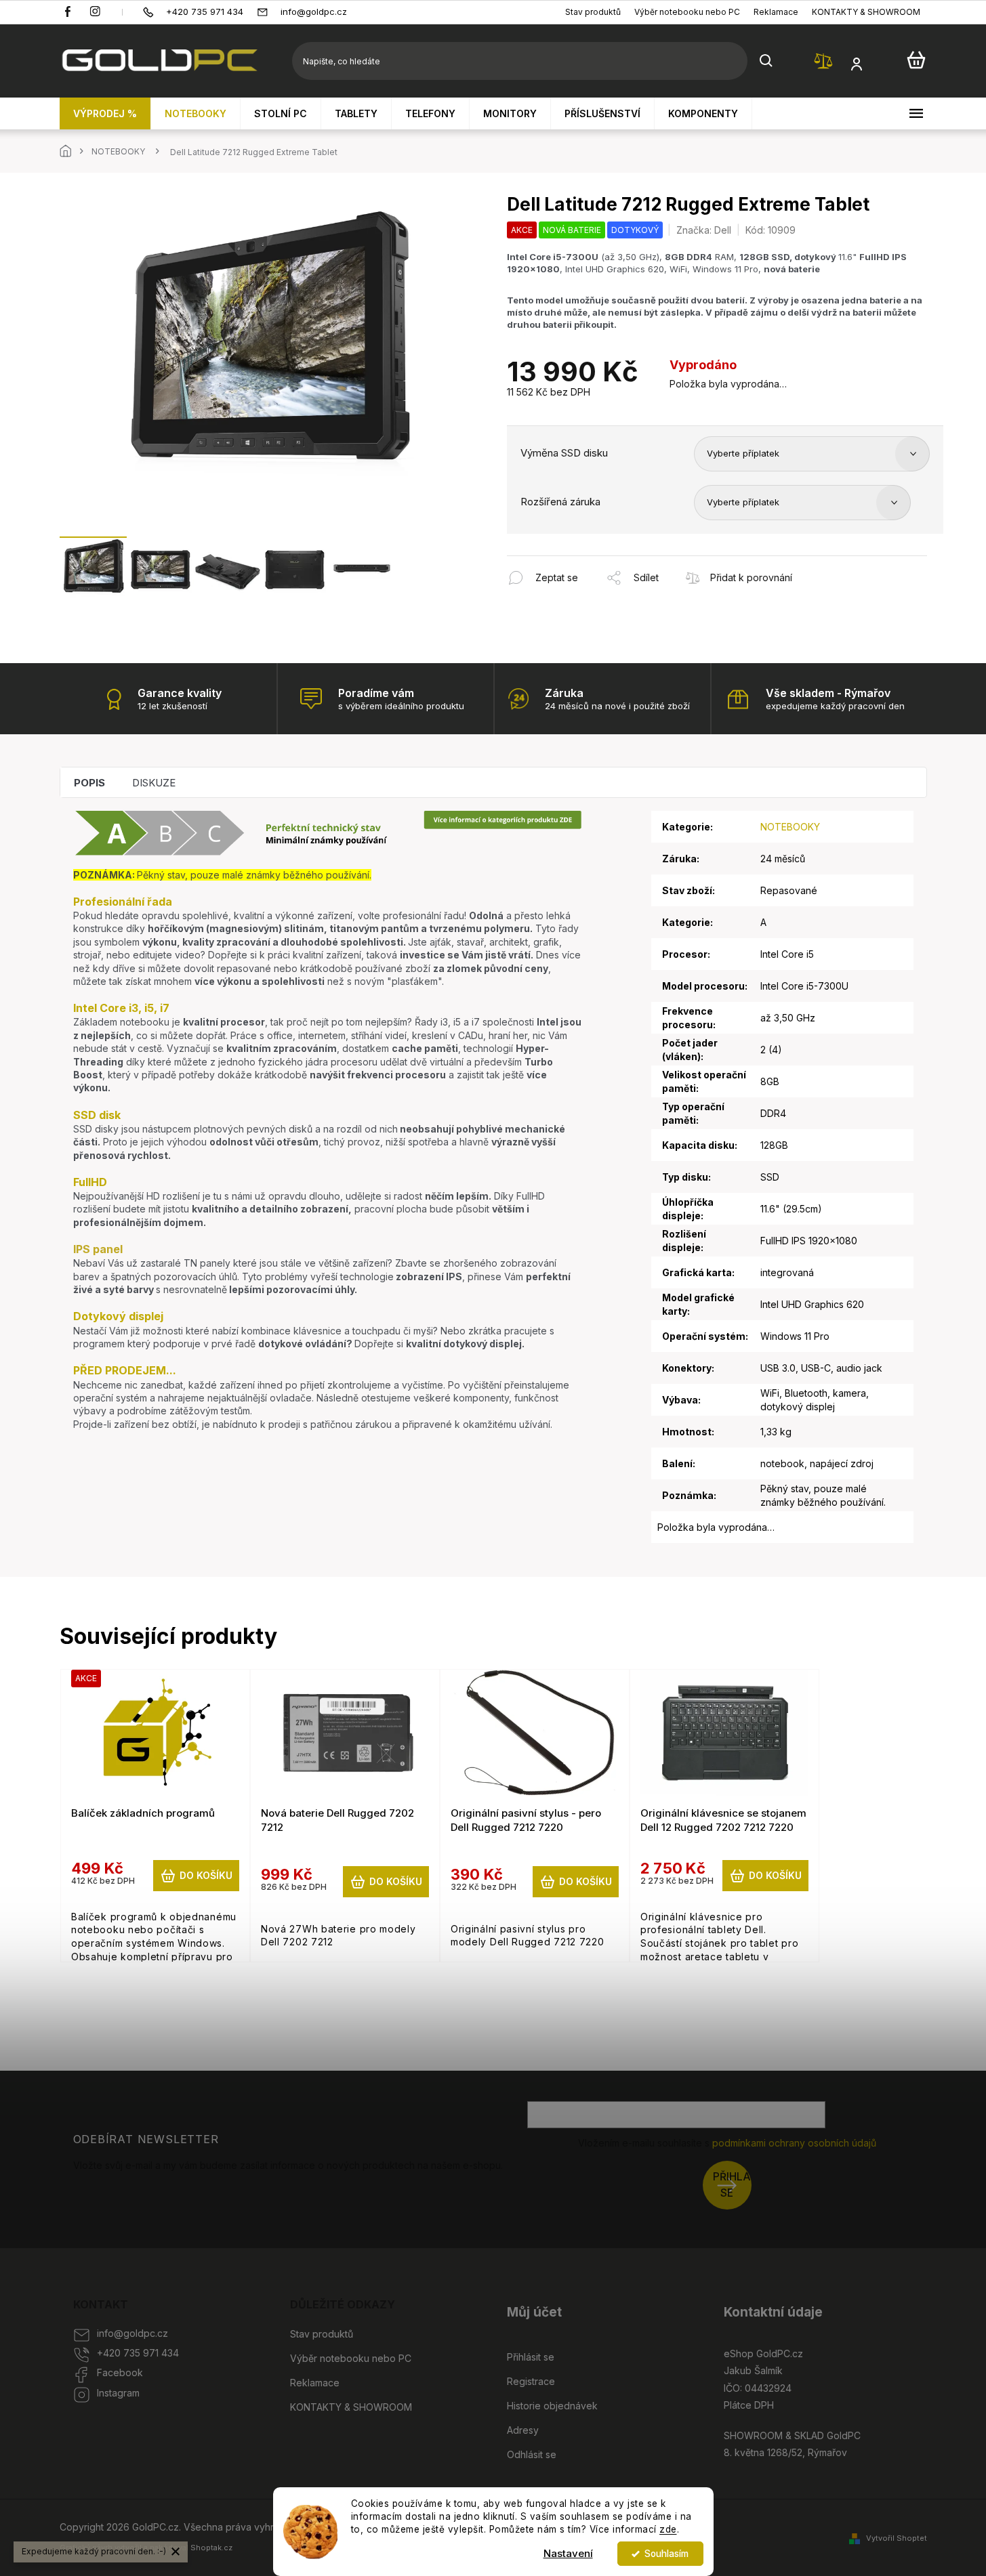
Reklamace (776, 12)
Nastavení (568, 2553)
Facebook (120, 2372)
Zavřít (580, 563)
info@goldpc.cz (132, 2333)
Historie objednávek (552, 2406)
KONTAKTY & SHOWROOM (866, 12)
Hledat (766, 61)
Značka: (704, 230)
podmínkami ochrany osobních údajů (794, 2143)
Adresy (523, 2430)
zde (668, 2529)
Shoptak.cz (211, 2548)
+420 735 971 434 (138, 2353)
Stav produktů (593, 12)
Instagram (118, 2393)
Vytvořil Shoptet (897, 2538)
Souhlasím (666, 2554)
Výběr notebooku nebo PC (687, 12)
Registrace (531, 2381)
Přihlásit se (732, 2185)
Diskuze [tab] (154, 783)
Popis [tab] (89, 783)
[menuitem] (105, 113)
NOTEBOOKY (790, 827)
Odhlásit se (532, 2454)
